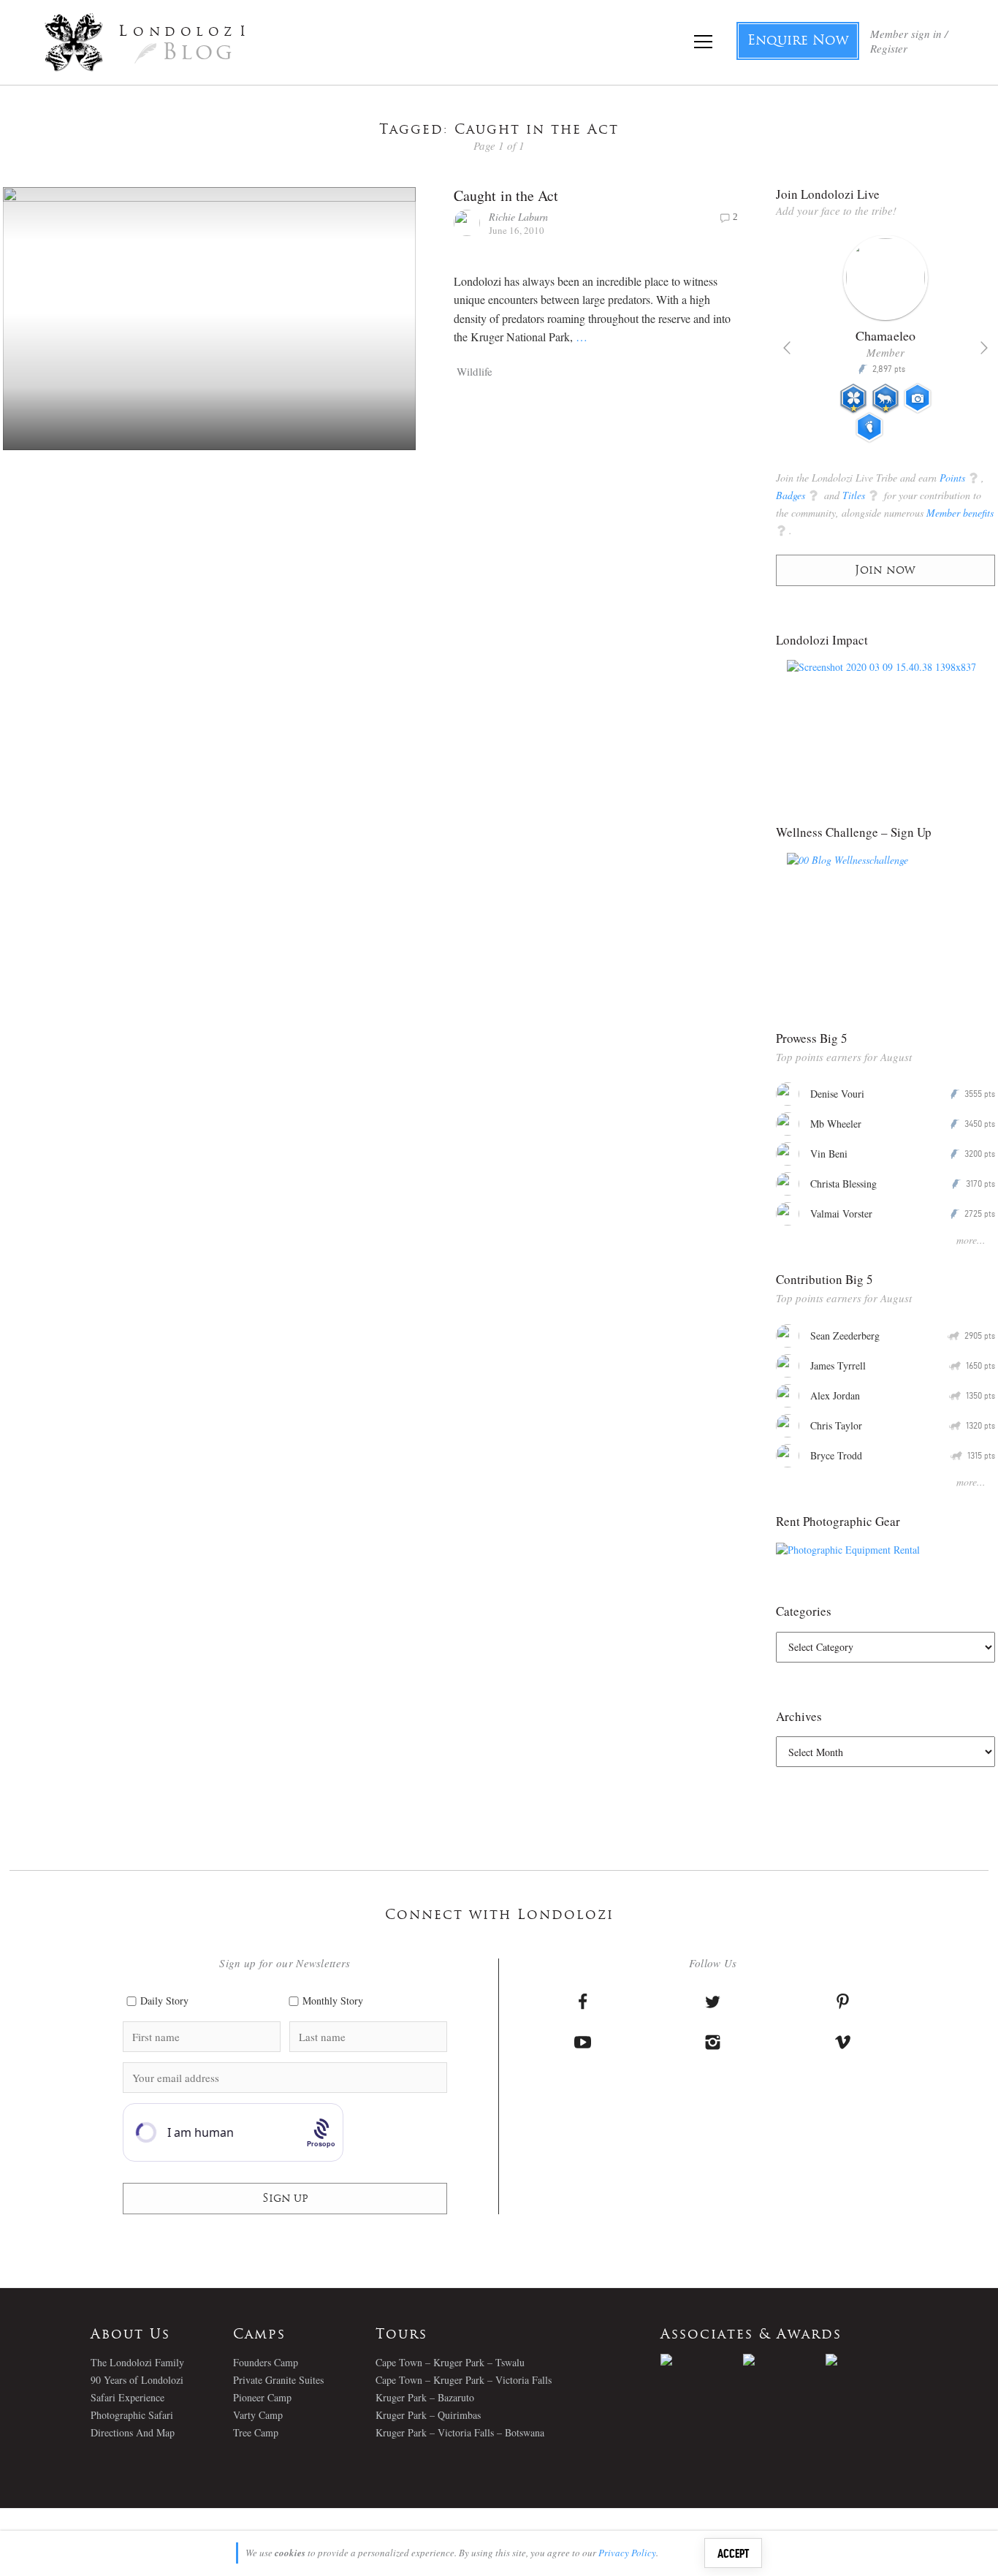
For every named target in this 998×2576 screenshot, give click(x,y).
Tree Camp (256, 2432)
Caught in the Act (506, 195)
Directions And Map (133, 2432)
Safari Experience (127, 2397)
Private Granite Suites (278, 2380)
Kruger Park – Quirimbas (428, 2415)
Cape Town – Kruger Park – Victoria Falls (464, 2380)
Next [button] (984, 348)
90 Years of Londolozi (137, 2380)
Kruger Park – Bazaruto (425, 2397)
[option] (886, 345)
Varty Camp (258, 2415)
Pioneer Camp (262, 2397)
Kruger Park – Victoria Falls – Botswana (460, 2432)
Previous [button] (787, 348)
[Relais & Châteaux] (867, 2360)
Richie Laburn (518, 217)
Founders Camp (266, 2362)
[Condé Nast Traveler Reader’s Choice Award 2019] (702, 2360)
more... (971, 1240)
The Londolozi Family (137, 2362)
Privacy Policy (627, 2553)
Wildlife (475, 371)
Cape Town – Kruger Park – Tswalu (450, 2362)
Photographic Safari (132, 2415)
